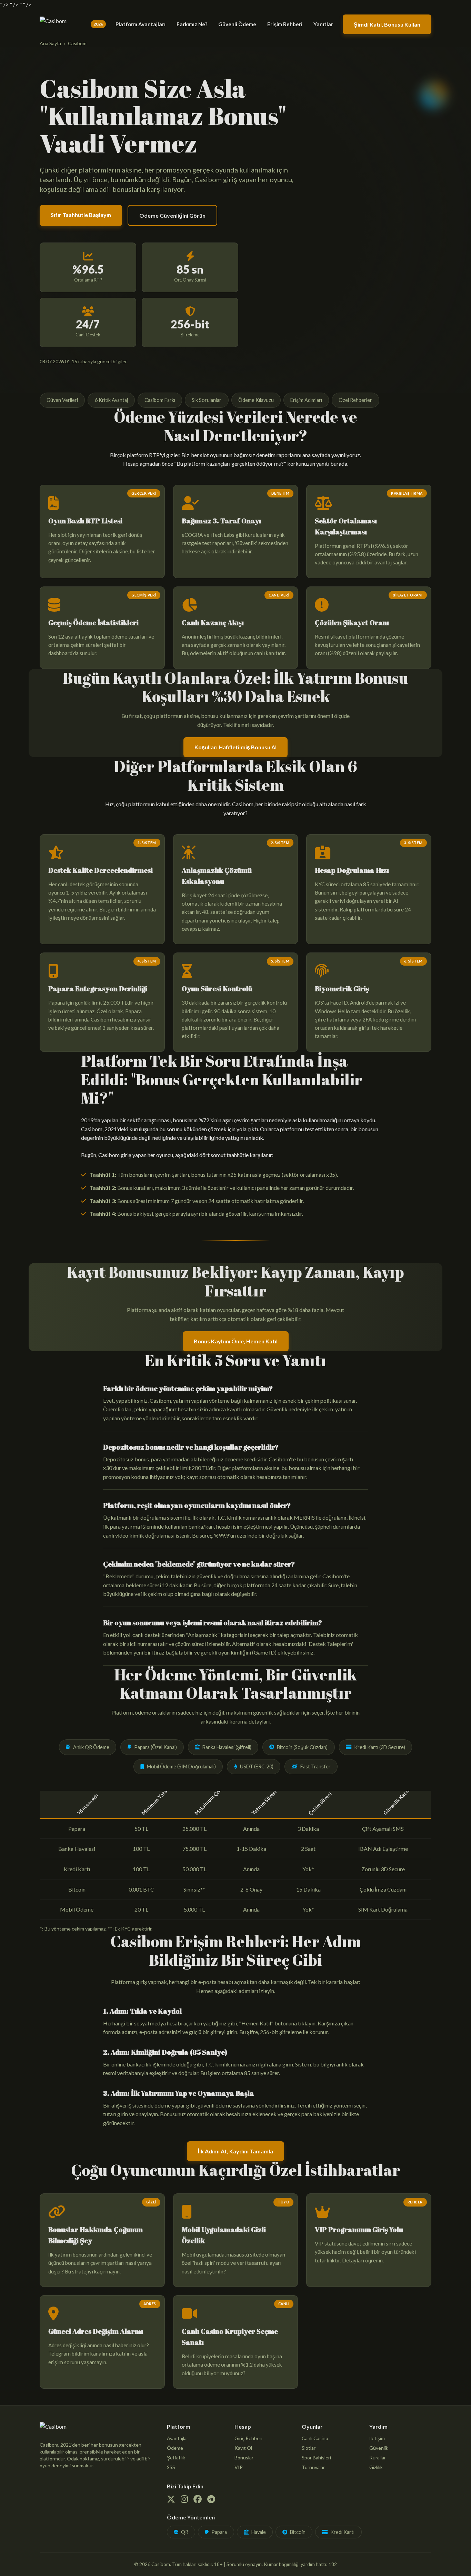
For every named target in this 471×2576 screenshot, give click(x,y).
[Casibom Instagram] (184, 2500)
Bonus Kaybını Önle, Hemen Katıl (236, 1341)
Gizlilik (376, 2467)
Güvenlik (379, 2448)
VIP (239, 2467)
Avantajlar (178, 2438)
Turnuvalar (313, 2467)
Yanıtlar (323, 24)
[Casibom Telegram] (211, 2500)
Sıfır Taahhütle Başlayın (81, 215)
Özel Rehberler (355, 400)
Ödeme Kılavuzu (256, 400)
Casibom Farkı (160, 400)
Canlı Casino (315, 2438)
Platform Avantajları (141, 24)
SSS (171, 2467)
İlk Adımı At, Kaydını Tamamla (235, 2151)
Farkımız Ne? (192, 24)
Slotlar (309, 2448)
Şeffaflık (176, 2457)
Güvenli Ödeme (237, 24)
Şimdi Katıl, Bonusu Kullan (387, 24)
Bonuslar (244, 2457)
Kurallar (378, 2457)
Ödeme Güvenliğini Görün (172, 215)
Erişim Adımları (306, 400)
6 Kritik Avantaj (111, 400)
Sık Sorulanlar (207, 400)
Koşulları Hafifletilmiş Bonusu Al (235, 747)
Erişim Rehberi (285, 24)
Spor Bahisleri (316, 2457)
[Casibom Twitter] (171, 2500)
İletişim (377, 2438)
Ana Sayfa (50, 43)
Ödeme (175, 2448)
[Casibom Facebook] (198, 2500)
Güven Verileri (62, 400)
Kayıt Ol (243, 2448)
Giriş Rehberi (248, 2438)
